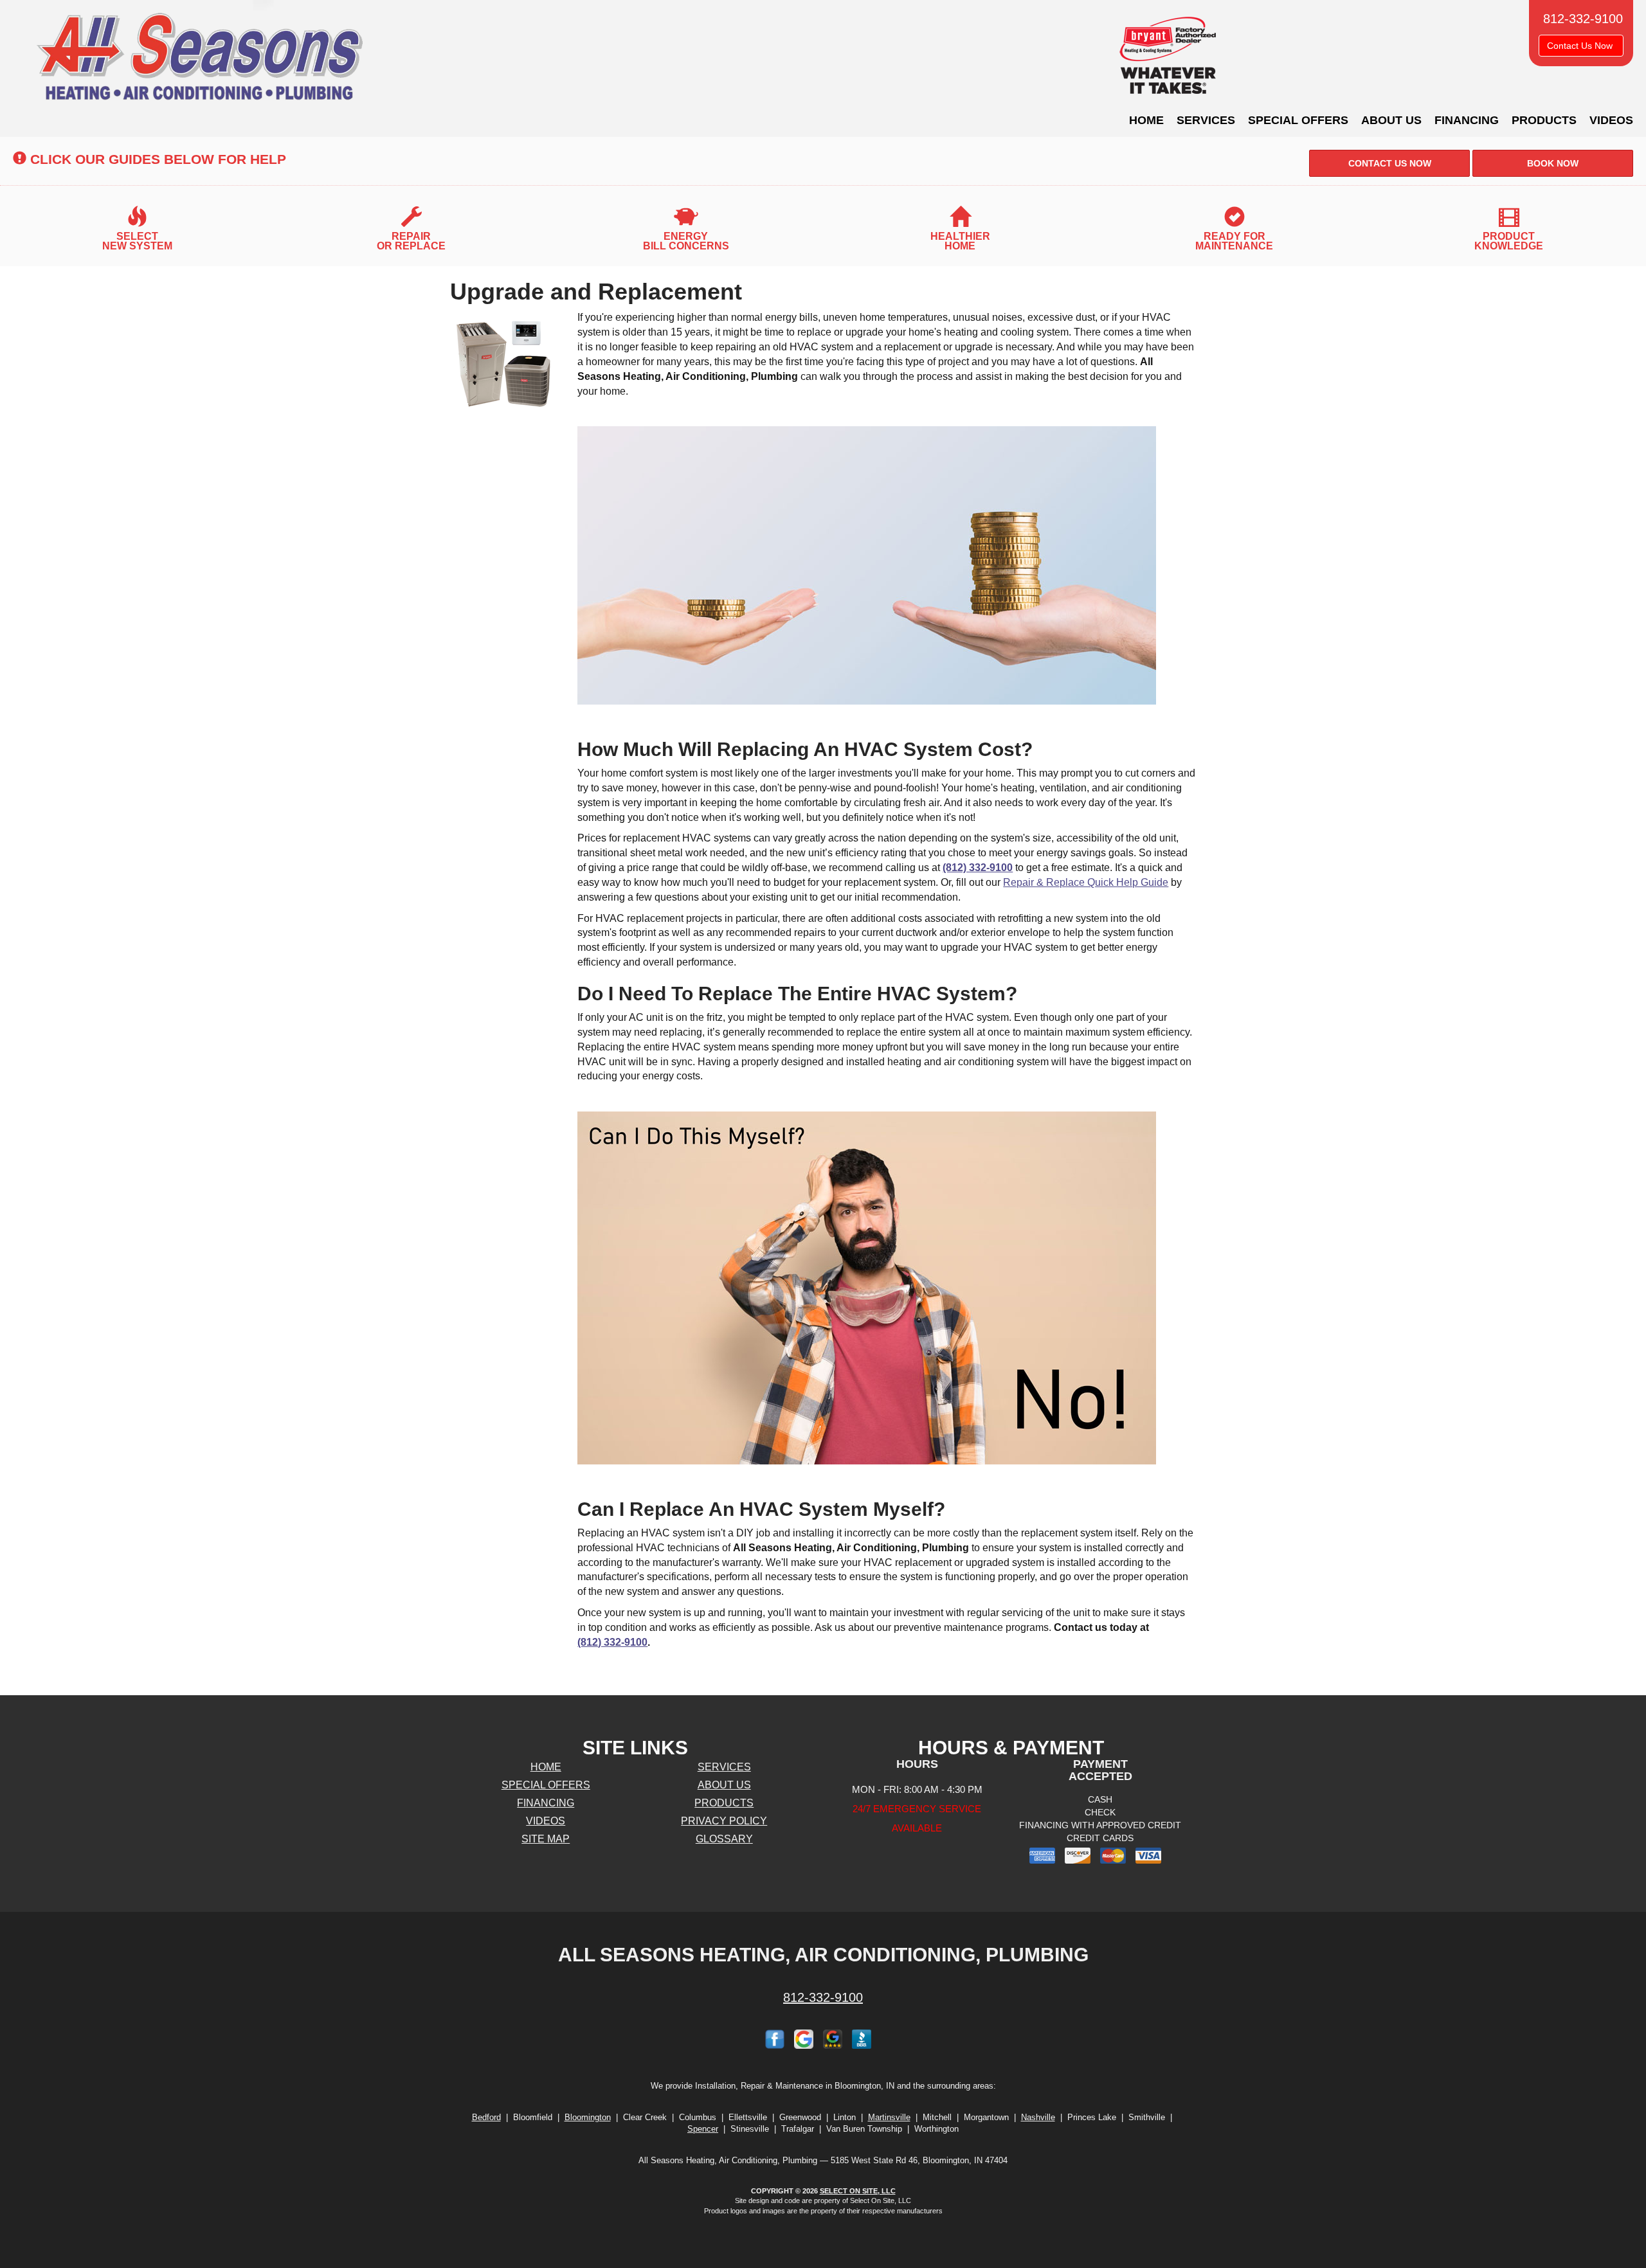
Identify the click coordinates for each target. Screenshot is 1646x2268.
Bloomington (588, 2117)
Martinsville (889, 2117)
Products (1544, 120)
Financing (1467, 120)
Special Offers (1298, 120)
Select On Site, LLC (858, 2191)
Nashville (1038, 2117)
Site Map (546, 1839)
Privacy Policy (724, 1821)
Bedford (486, 2117)
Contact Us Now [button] (1581, 46)
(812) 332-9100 (978, 868)
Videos (1611, 120)
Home (1146, 120)
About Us (1391, 120)
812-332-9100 (823, 1997)
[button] (1389, 163)
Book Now (1553, 163)
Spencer (703, 2129)
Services (1206, 120)
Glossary (724, 1839)
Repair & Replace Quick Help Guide (1086, 882)
